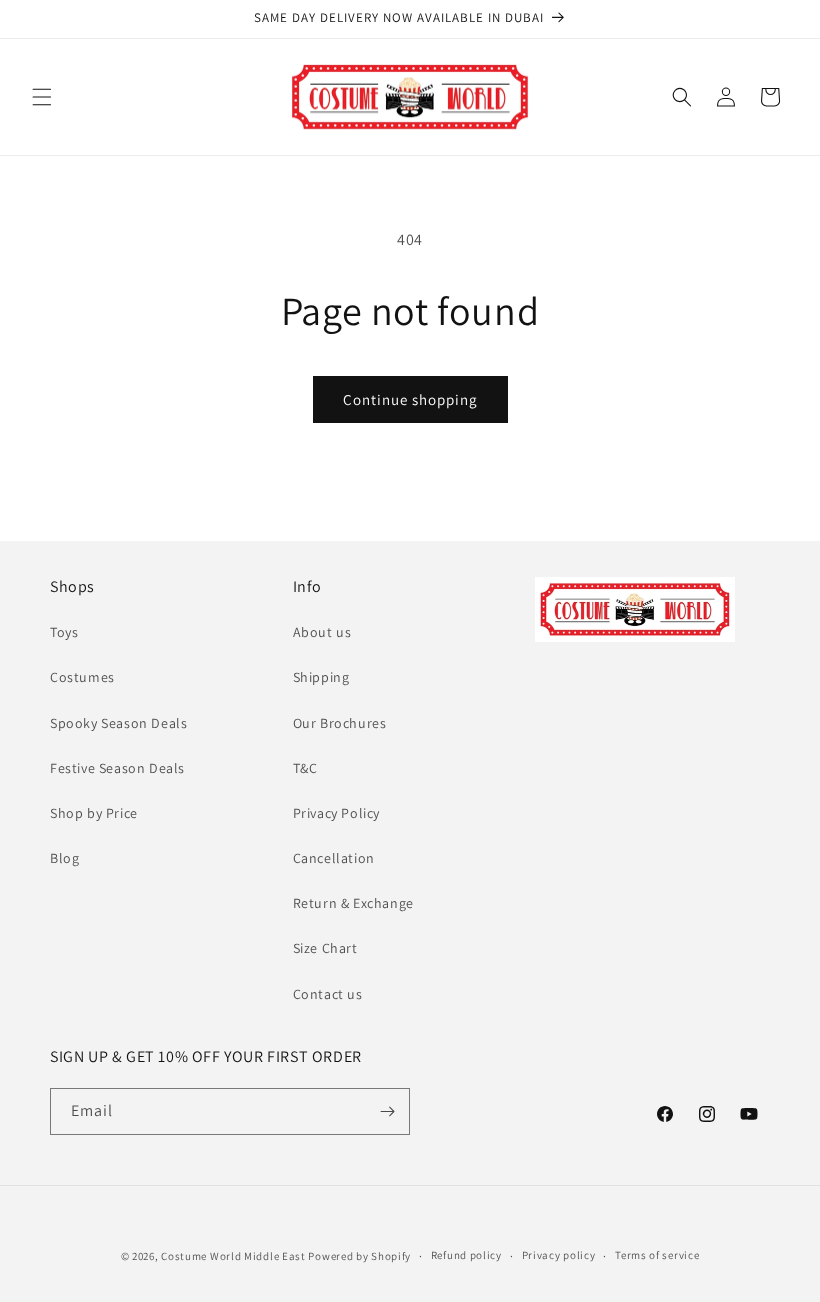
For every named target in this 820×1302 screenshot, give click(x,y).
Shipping (321, 677)
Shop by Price (94, 813)
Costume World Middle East (233, 1256)
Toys (64, 632)
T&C (305, 768)
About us (322, 632)
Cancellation (334, 858)
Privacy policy (559, 1255)
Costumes (82, 677)
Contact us (328, 994)
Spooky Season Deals (118, 723)
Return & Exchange (353, 903)
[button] (42, 97)
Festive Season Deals (117, 768)
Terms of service (657, 1255)
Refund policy (466, 1255)
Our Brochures (340, 723)
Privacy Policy (336, 813)
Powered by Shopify (359, 1256)
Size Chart (325, 948)
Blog (64, 858)
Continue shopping (410, 399)
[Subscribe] (387, 1111)
